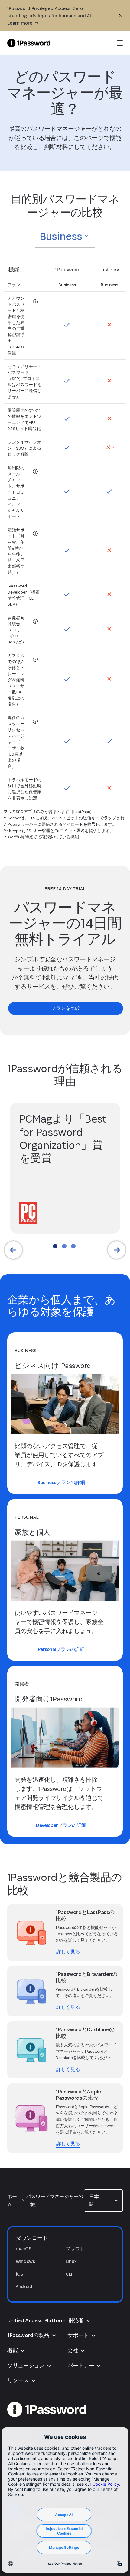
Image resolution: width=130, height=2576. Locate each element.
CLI (69, 2274)
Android (24, 2286)
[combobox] (65, 236)
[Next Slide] (117, 1250)
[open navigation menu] (120, 43)
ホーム (12, 2200)
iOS (19, 2274)
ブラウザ (75, 2249)
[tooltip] (35, 302)
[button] (65, 236)
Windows (25, 2261)
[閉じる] (121, 16)
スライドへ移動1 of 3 (55, 1246)
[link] (66, 1008)
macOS (23, 2249)
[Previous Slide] (13, 1250)
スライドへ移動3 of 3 (73, 1246)
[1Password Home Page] (29, 43)
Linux (71, 2261)
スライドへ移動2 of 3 (64, 1246)
